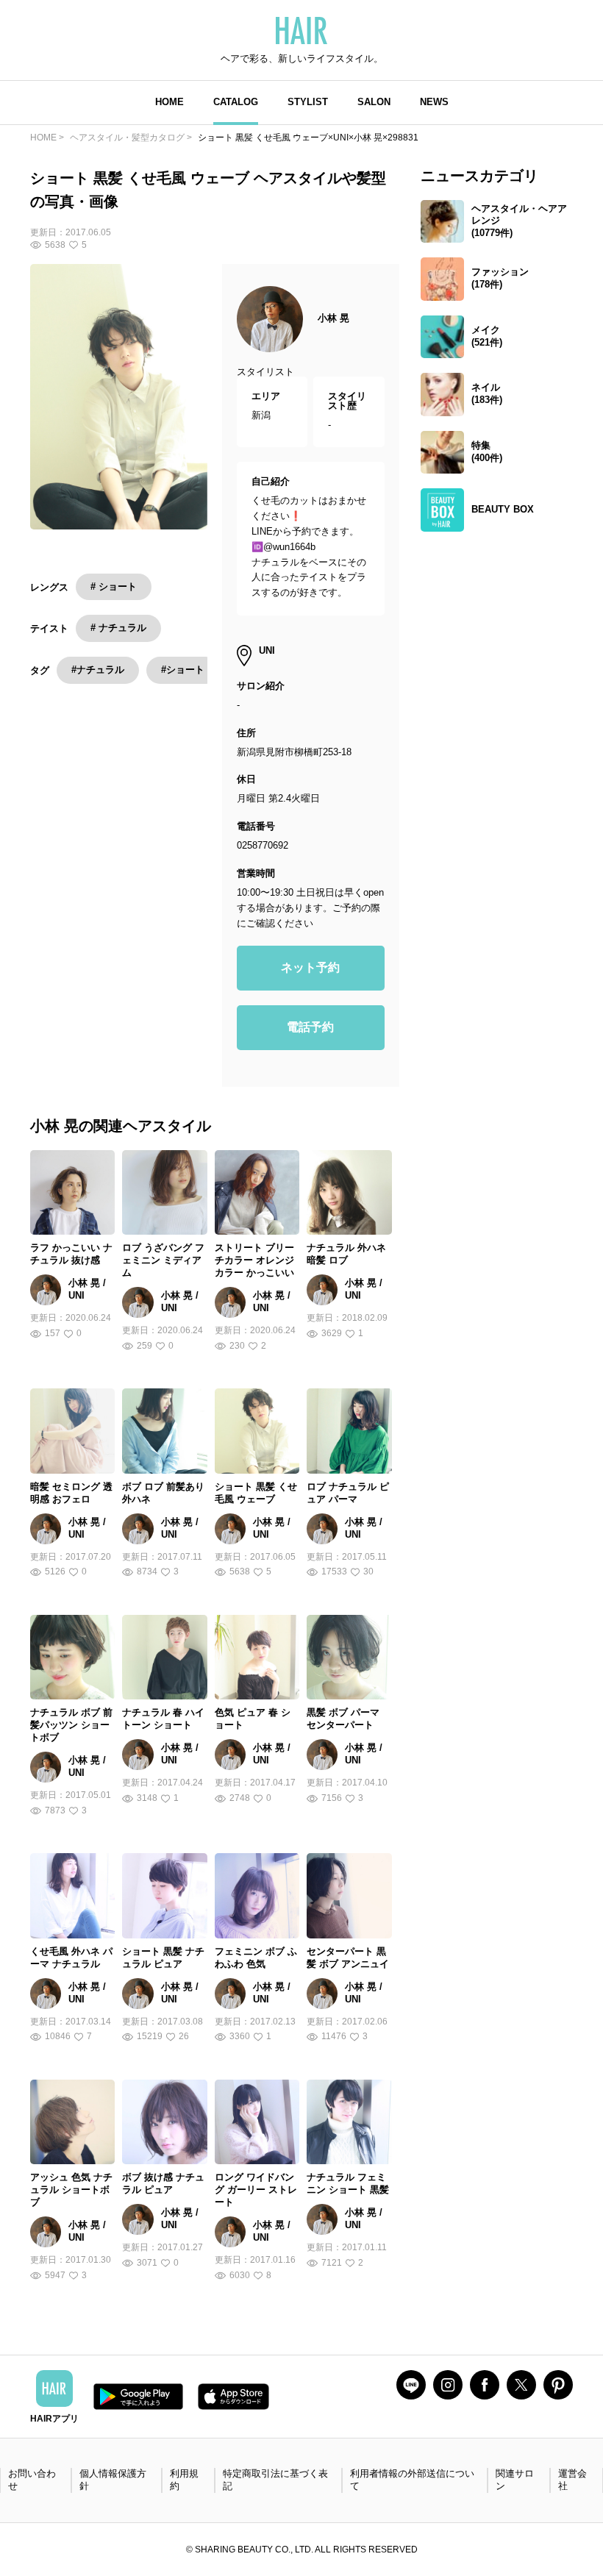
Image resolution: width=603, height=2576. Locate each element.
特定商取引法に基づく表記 (275, 2480)
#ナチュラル (98, 670)
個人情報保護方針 (113, 2480)
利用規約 (184, 2480)
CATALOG (236, 102)
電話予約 (310, 1027)
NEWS (434, 102)
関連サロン (515, 2480)
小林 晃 (333, 318)
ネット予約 (310, 967)
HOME (170, 102)
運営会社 (572, 2480)
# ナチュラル (118, 628)
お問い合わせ (32, 2480)
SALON (374, 102)
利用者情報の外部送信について (412, 2480)
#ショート (183, 670)
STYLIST (308, 102)
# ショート (114, 586)
